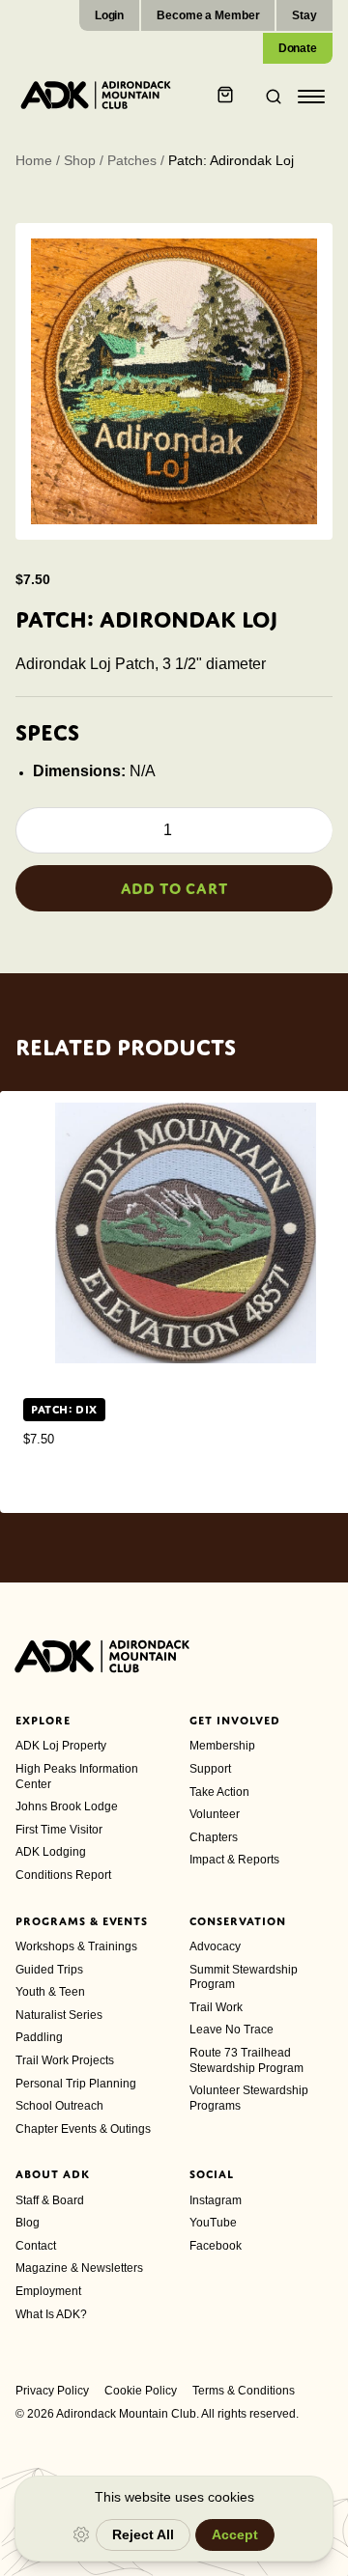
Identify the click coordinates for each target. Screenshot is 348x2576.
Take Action (219, 1792)
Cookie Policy (141, 2391)
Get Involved (235, 1721)
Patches (132, 160)
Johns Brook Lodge (67, 1806)
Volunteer (215, 1814)
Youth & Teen (50, 1992)
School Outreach (59, 2106)
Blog (28, 2223)
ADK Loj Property (61, 1746)
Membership (222, 1746)
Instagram (216, 2200)
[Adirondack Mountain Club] (96, 95)
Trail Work (216, 2007)
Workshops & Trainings (76, 1946)
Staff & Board (50, 2200)
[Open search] (268, 97)
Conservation (238, 1921)
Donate (298, 48)
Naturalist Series (59, 2015)
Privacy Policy (52, 2391)
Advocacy (215, 1946)
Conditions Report (63, 1875)
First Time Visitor (59, 1830)
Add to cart (174, 888)
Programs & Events (82, 1921)
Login (109, 15)
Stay (304, 15)
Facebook (216, 2246)
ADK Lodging (51, 1852)
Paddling (39, 2037)
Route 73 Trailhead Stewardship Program (246, 2060)
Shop (80, 160)
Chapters (214, 1837)
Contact (36, 2246)
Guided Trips (49, 1970)
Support (210, 1769)
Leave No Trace (232, 2030)
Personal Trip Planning (76, 2084)
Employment (48, 2291)
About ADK (53, 2174)
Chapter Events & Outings (83, 2129)
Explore (43, 1721)
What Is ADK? (51, 2314)
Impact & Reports (234, 1860)
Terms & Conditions (244, 2391)
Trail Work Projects (65, 2060)
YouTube (213, 2223)
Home (34, 160)
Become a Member (208, 15)
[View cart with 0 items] (228, 97)
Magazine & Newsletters (79, 2268)
